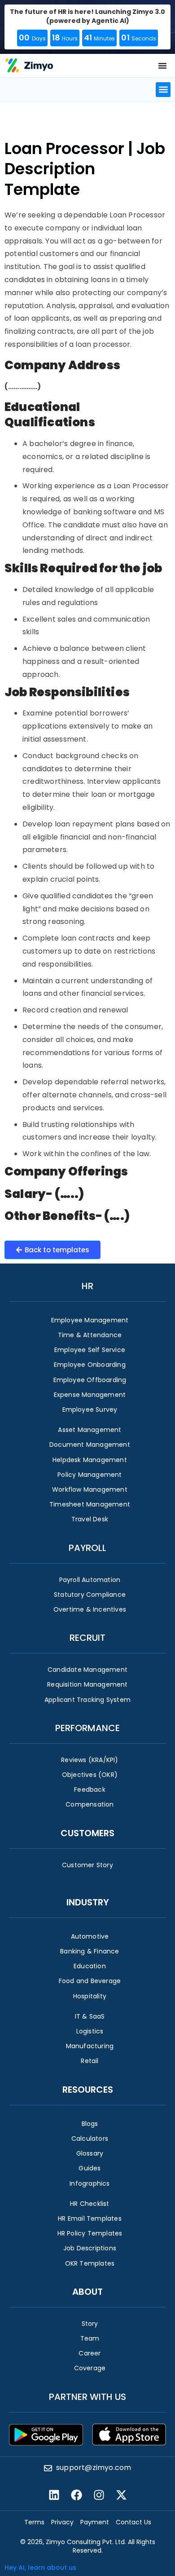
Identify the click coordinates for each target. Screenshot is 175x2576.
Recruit (87, 1638)
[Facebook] (76, 2495)
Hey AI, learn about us (40, 2567)
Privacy (62, 2522)
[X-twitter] (121, 2495)
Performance (87, 1728)
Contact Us (133, 2522)
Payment (95, 2522)
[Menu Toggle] (162, 66)
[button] (163, 90)
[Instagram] (99, 2495)
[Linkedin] (54, 2495)
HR (87, 1286)
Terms (34, 2522)
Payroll (87, 1548)
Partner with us (87, 2397)
